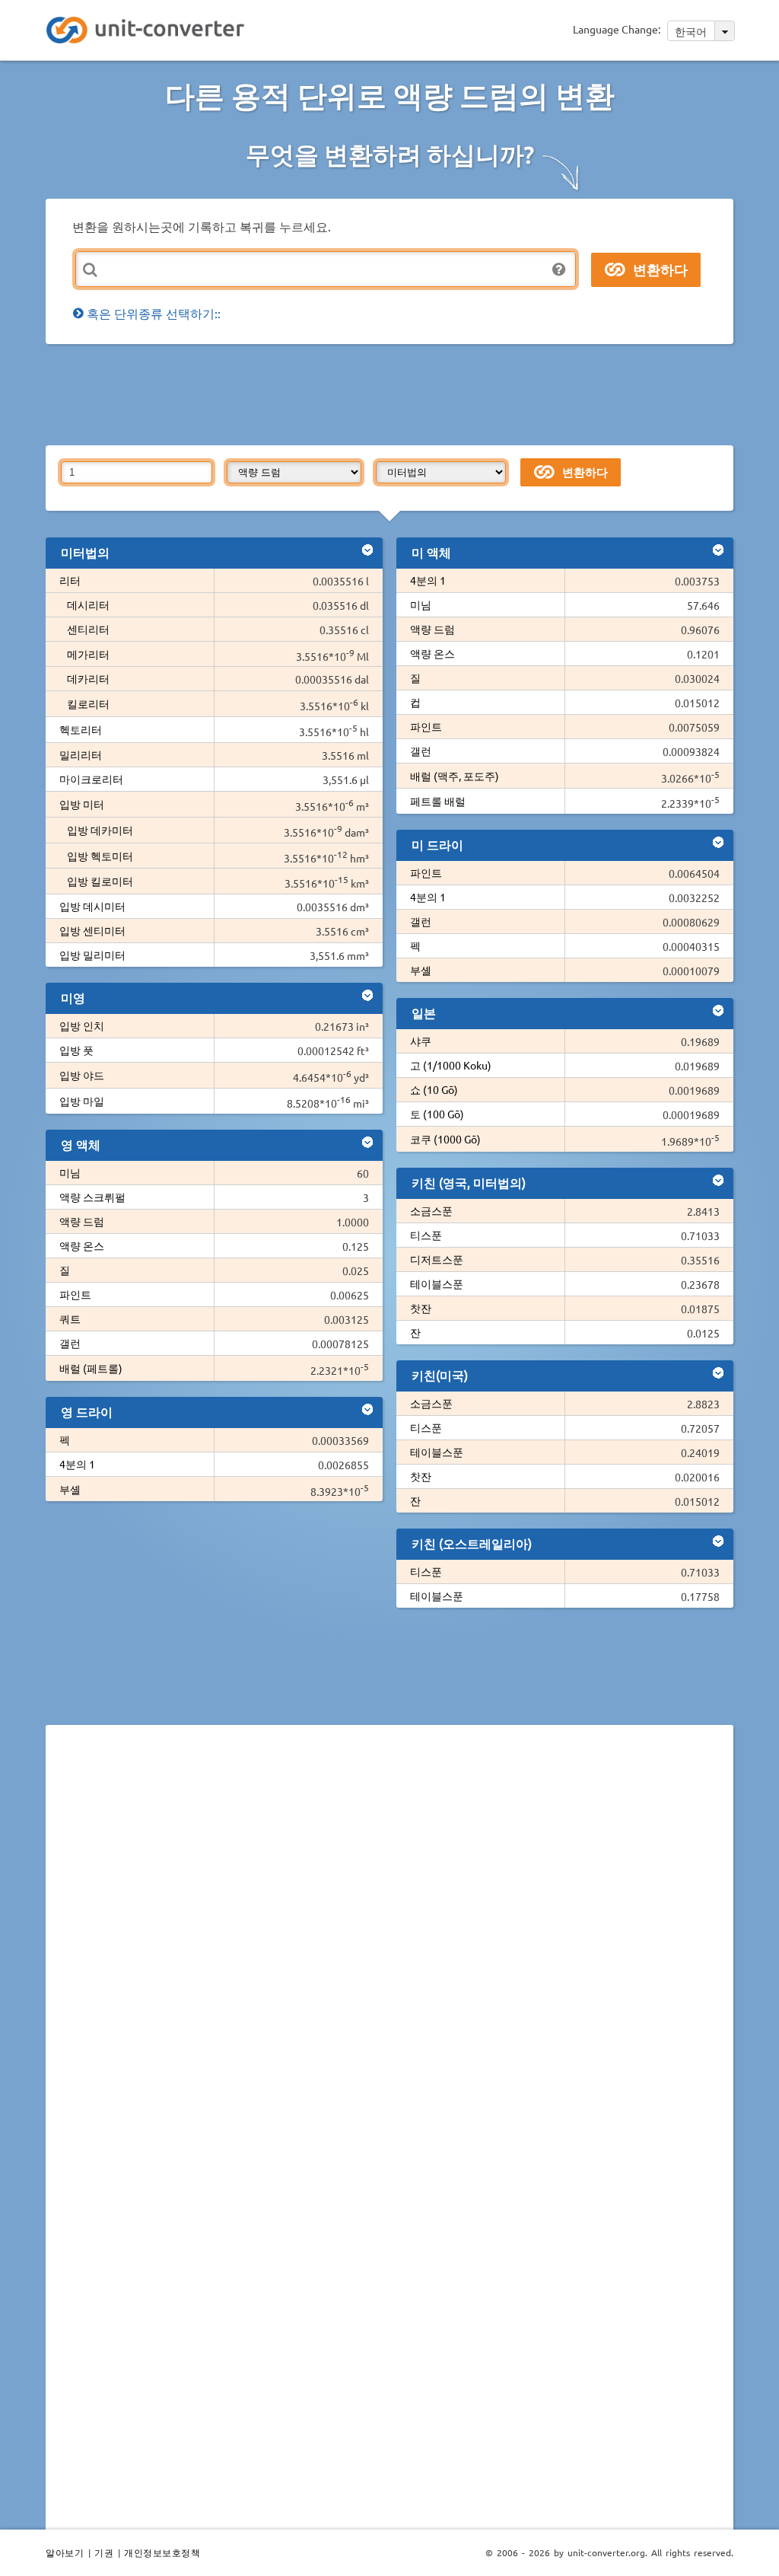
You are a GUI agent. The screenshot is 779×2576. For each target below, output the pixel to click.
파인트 (75, 1294)
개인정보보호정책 (162, 2552)
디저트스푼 (437, 1259)
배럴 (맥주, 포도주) (455, 776)
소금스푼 (431, 1210)
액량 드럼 (82, 1221)
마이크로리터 (91, 779)
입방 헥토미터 (100, 856)
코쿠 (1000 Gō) (445, 1139)
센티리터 (88, 629)
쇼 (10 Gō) (434, 1089)
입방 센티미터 (92, 930)
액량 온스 (82, 1245)
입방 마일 (82, 1101)
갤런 (70, 1343)
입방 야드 (82, 1075)
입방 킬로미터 (100, 881)
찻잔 (421, 1308)
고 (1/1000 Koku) (451, 1065)
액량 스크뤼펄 (92, 1197)
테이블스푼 (437, 1283)
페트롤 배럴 (438, 801)
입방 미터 (82, 804)
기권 (104, 2552)
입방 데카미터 (100, 830)
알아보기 (65, 2552)
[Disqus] (389, 1946)
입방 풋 (76, 1050)
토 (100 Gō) (437, 1114)
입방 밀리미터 (92, 955)
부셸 (70, 1489)
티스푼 (426, 1235)
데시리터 (88, 604)
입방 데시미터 (92, 906)
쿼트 (70, 1318)
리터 (70, 580)
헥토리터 (81, 729)
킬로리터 (88, 703)
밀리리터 (81, 754)
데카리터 (88, 678)
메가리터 (88, 654)
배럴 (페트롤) (91, 1368)
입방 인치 (82, 1025)
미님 (70, 1172)
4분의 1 (77, 1464)
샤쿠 (421, 1041)
